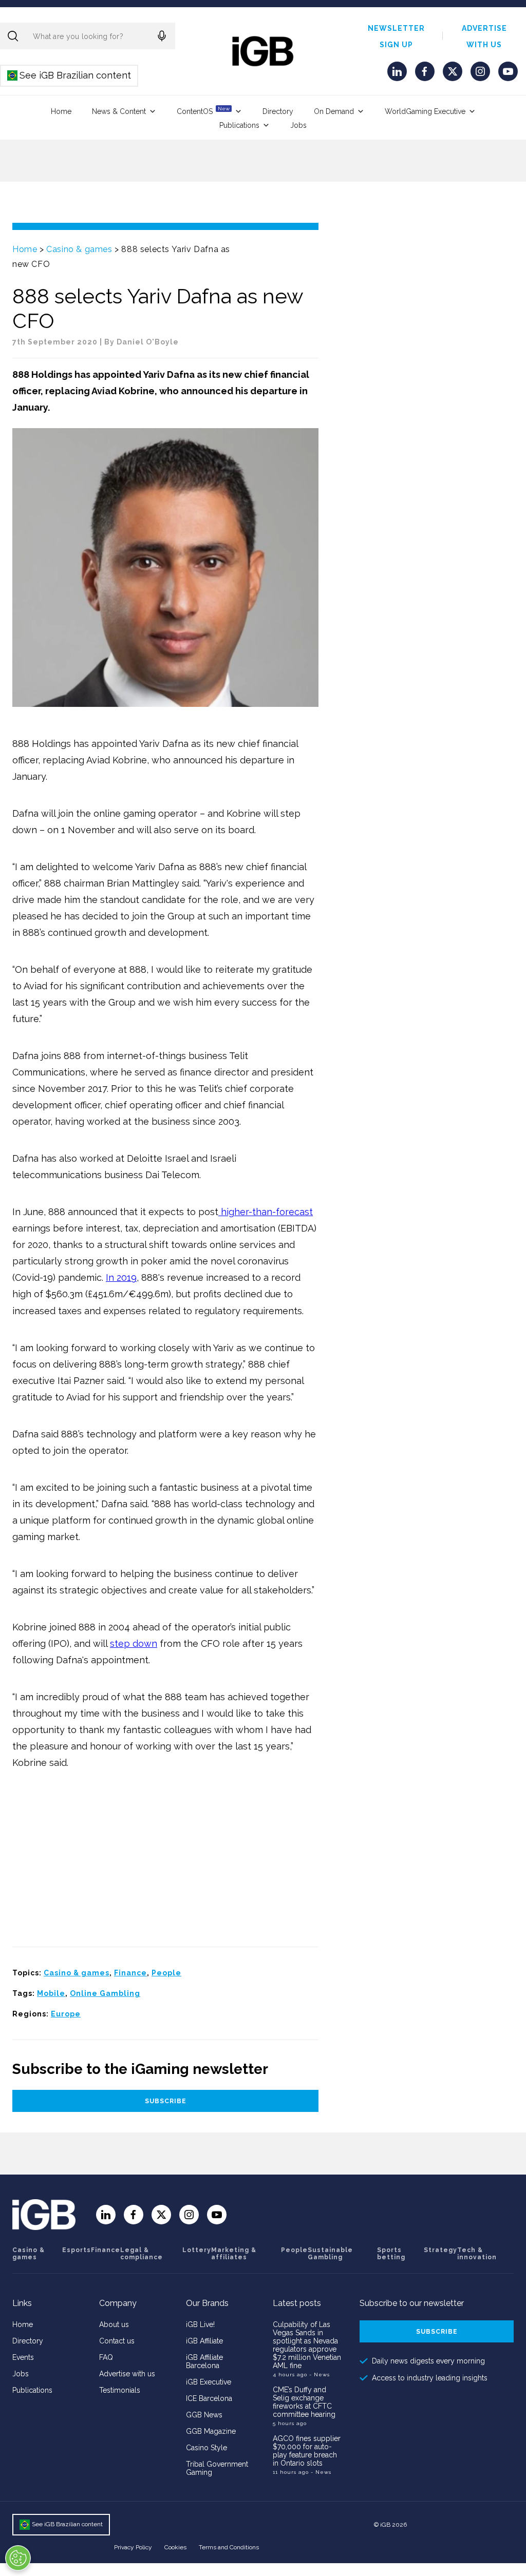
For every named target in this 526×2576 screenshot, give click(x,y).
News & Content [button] (119, 111)
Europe (66, 2014)
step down (134, 1643)
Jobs (298, 125)
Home (61, 111)
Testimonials (120, 2390)
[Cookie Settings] (18, 2558)
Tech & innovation (477, 2254)
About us (114, 2324)
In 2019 (121, 1277)
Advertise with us (127, 2374)
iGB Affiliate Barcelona (204, 2361)
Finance (130, 1973)
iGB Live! (200, 2324)
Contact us (117, 2341)
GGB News (204, 2415)
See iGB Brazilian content (70, 75)
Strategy (440, 2250)
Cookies (175, 2547)
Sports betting (391, 2254)
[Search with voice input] (162, 36)
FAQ (106, 2357)
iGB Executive (209, 2382)
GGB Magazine (211, 2431)
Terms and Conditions (229, 2547)
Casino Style (206, 2448)
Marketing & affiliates (234, 2254)
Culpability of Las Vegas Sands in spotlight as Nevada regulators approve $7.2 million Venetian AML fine (307, 2345)
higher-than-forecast (266, 1212)
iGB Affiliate (204, 2341)
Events (23, 2357)
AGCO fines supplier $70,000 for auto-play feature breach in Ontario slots (307, 2451)
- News (320, 2375)
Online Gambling (105, 1993)
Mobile (51, 1993)
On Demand (334, 111)
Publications (239, 125)
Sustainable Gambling (330, 2254)
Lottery (197, 2250)
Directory (278, 111)
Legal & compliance (142, 2254)
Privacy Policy (133, 2547)
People (166, 1973)
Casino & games (79, 249)
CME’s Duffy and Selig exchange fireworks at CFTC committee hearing (304, 2402)
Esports (77, 2250)
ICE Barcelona (209, 2398)
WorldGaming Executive (425, 111)
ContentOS (203, 111)
